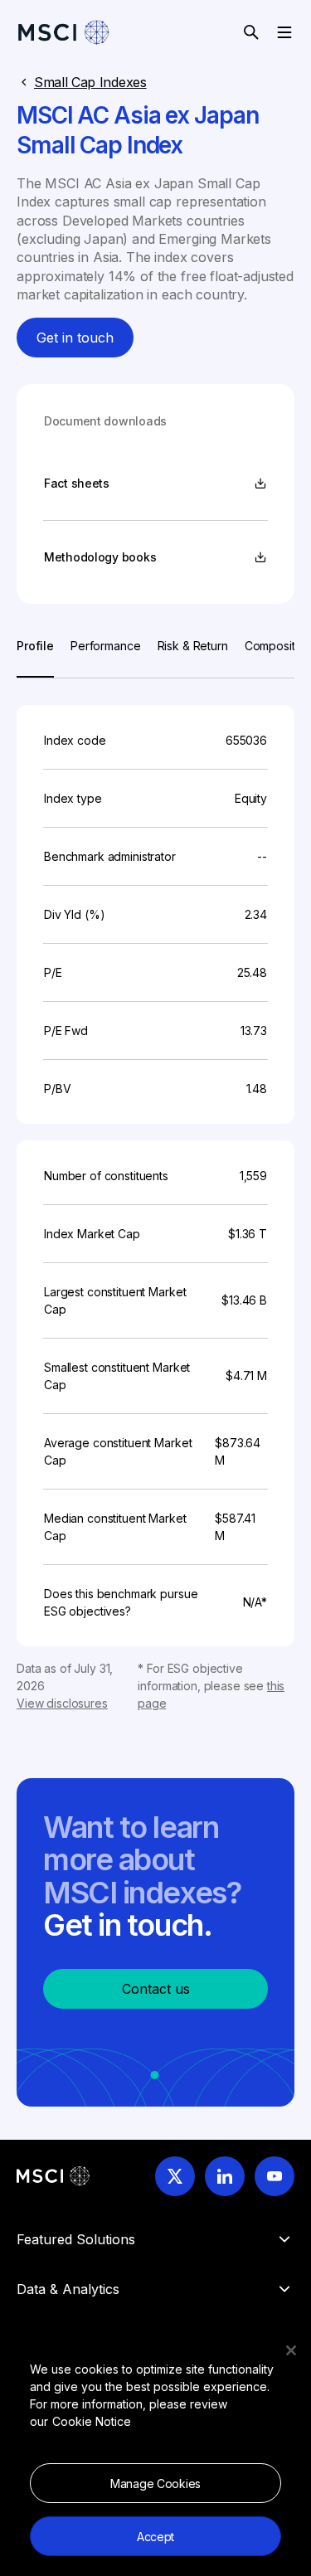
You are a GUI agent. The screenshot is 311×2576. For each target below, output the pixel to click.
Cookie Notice (92, 2421)
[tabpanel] (155, 1195)
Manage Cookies (155, 2484)
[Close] (291, 2350)
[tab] (35, 657)
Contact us (156, 1989)
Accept (155, 2537)
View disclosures (62, 1703)
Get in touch (75, 338)
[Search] (251, 32)
